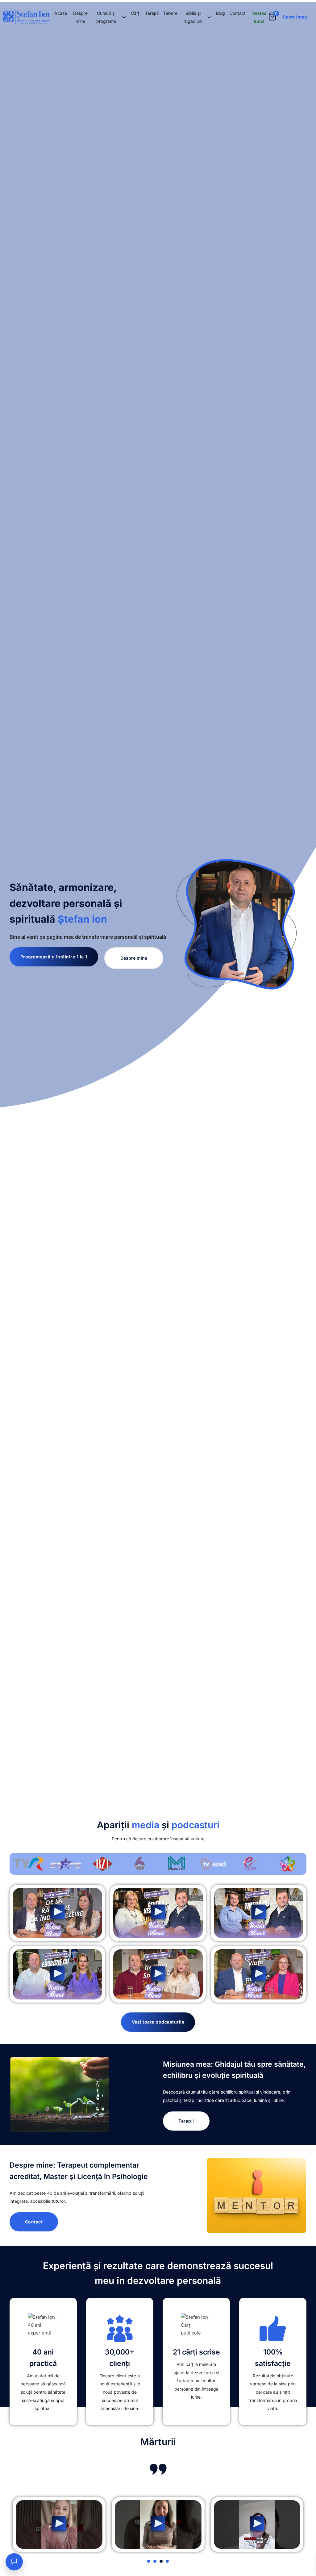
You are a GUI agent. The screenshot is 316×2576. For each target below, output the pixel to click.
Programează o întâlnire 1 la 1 (54, 957)
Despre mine (80, 17)
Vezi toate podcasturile (158, 2022)
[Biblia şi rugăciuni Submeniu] (209, 17)
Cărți (136, 13)
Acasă (61, 13)
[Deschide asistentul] (14, 2562)
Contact (238, 13)
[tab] (149, 2561)
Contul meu (295, 17)
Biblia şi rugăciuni (193, 17)
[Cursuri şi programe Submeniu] (124, 17)
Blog (220, 13)
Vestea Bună (259, 17)
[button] (57, 1913)
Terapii (152, 13)
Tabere (170, 13)
